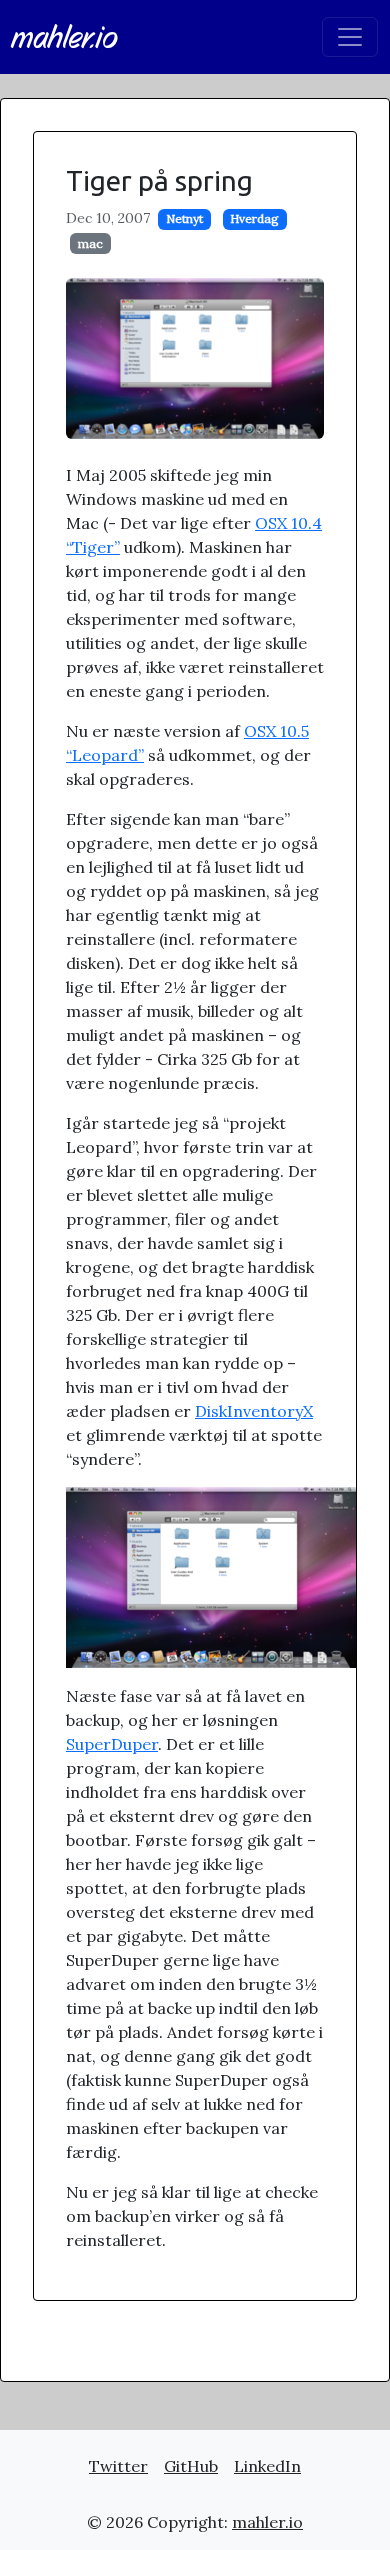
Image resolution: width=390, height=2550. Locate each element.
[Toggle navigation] (350, 37)
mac (90, 243)
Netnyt (184, 218)
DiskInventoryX (254, 1411)
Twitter (118, 2466)
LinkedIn (267, 2466)
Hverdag (254, 218)
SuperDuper (112, 1744)
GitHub (191, 2466)
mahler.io (65, 37)
